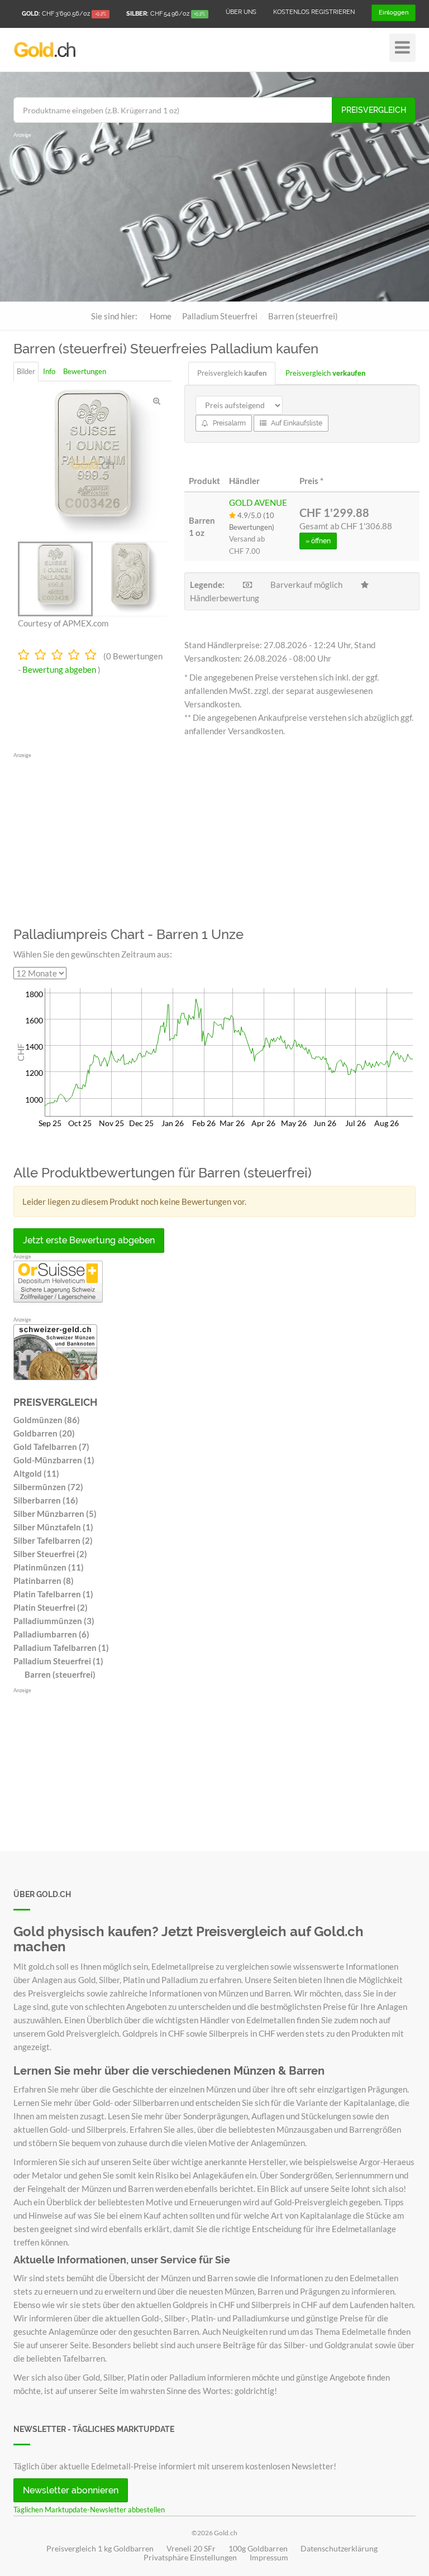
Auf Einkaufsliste (296, 423)
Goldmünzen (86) (47, 1420)
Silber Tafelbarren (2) (53, 1540)
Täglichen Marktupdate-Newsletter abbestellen (89, 2510)
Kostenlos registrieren (314, 12)
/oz (64, 14)
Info (49, 371)
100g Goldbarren (258, 2549)
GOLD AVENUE (258, 502)
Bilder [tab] (26, 371)
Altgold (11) (36, 1473)
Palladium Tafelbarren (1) (61, 1648)
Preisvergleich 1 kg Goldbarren (100, 2549)
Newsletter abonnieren (71, 2490)
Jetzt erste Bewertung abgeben (89, 1240)
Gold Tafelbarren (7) (51, 1447)
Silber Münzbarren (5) (55, 1514)
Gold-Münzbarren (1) (54, 1460)
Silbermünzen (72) (48, 1487)
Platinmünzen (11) (49, 1567)
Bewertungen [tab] (85, 371)
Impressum (269, 2558)
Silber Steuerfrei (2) (50, 1554)
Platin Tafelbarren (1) (53, 1594)
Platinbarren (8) (44, 1581)
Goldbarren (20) (44, 1433)
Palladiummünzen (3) (54, 1621)
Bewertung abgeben (59, 669)
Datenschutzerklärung (339, 2549)
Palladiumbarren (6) (51, 1634)
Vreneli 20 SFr (191, 2549)
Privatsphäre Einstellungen (190, 2558)
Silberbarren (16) (46, 1500)
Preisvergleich (374, 110)
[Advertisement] (214, 218)
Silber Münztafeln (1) (53, 1527)
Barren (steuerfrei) (60, 1674)
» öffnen (318, 541)
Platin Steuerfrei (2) (51, 1607)
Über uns (241, 12)
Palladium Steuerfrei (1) (58, 1661)
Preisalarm (228, 423)
